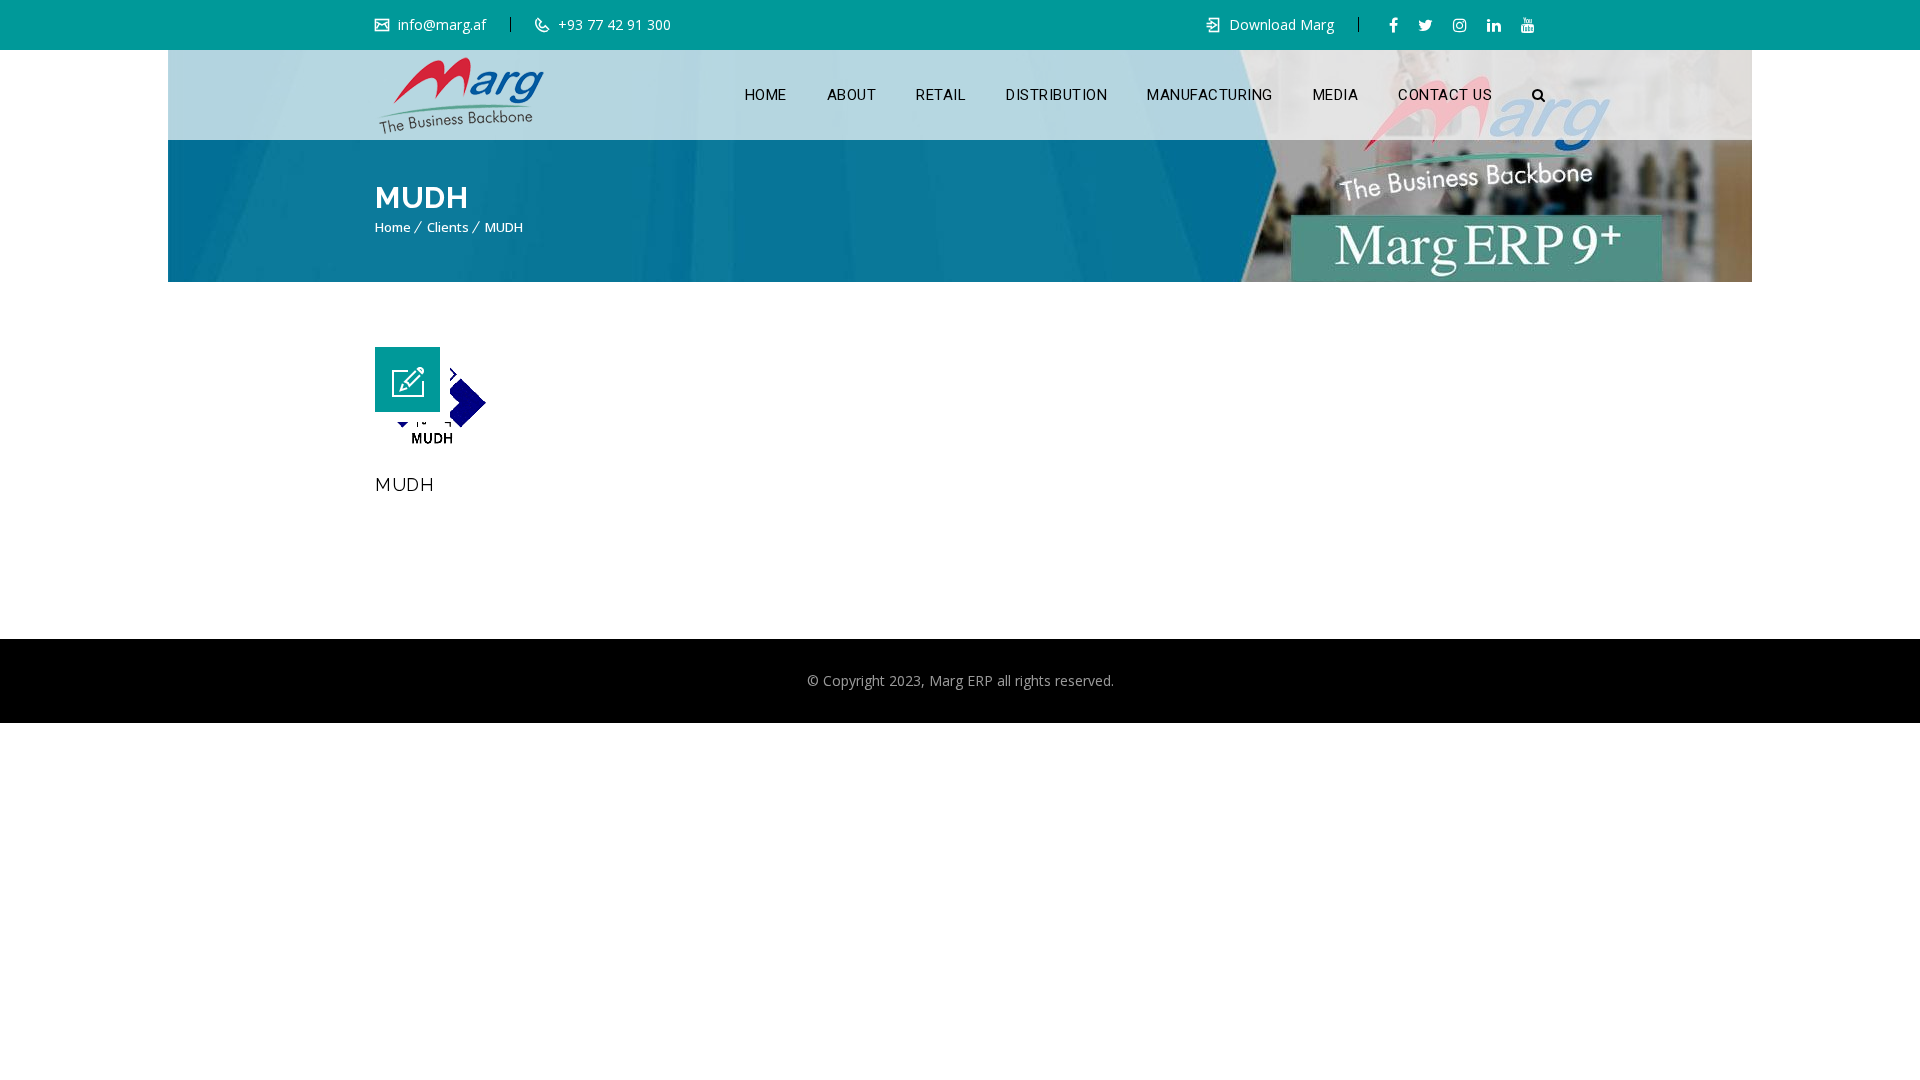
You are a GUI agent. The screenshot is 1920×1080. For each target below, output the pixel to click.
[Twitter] (1425, 25)
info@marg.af (440, 24)
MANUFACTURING (1210, 95)
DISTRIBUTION (1056, 95)
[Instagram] (1460, 25)
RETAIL (941, 95)
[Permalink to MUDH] (431, 441)
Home (393, 227)
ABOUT (852, 95)
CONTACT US (1445, 95)
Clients (448, 227)
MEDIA (1336, 95)
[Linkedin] (1494, 25)
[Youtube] (1528, 25)
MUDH (504, 227)
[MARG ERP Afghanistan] (460, 95)
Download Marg (1281, 24)
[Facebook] (1393, 25)
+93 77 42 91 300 (612, 24)
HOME (766, 95)
